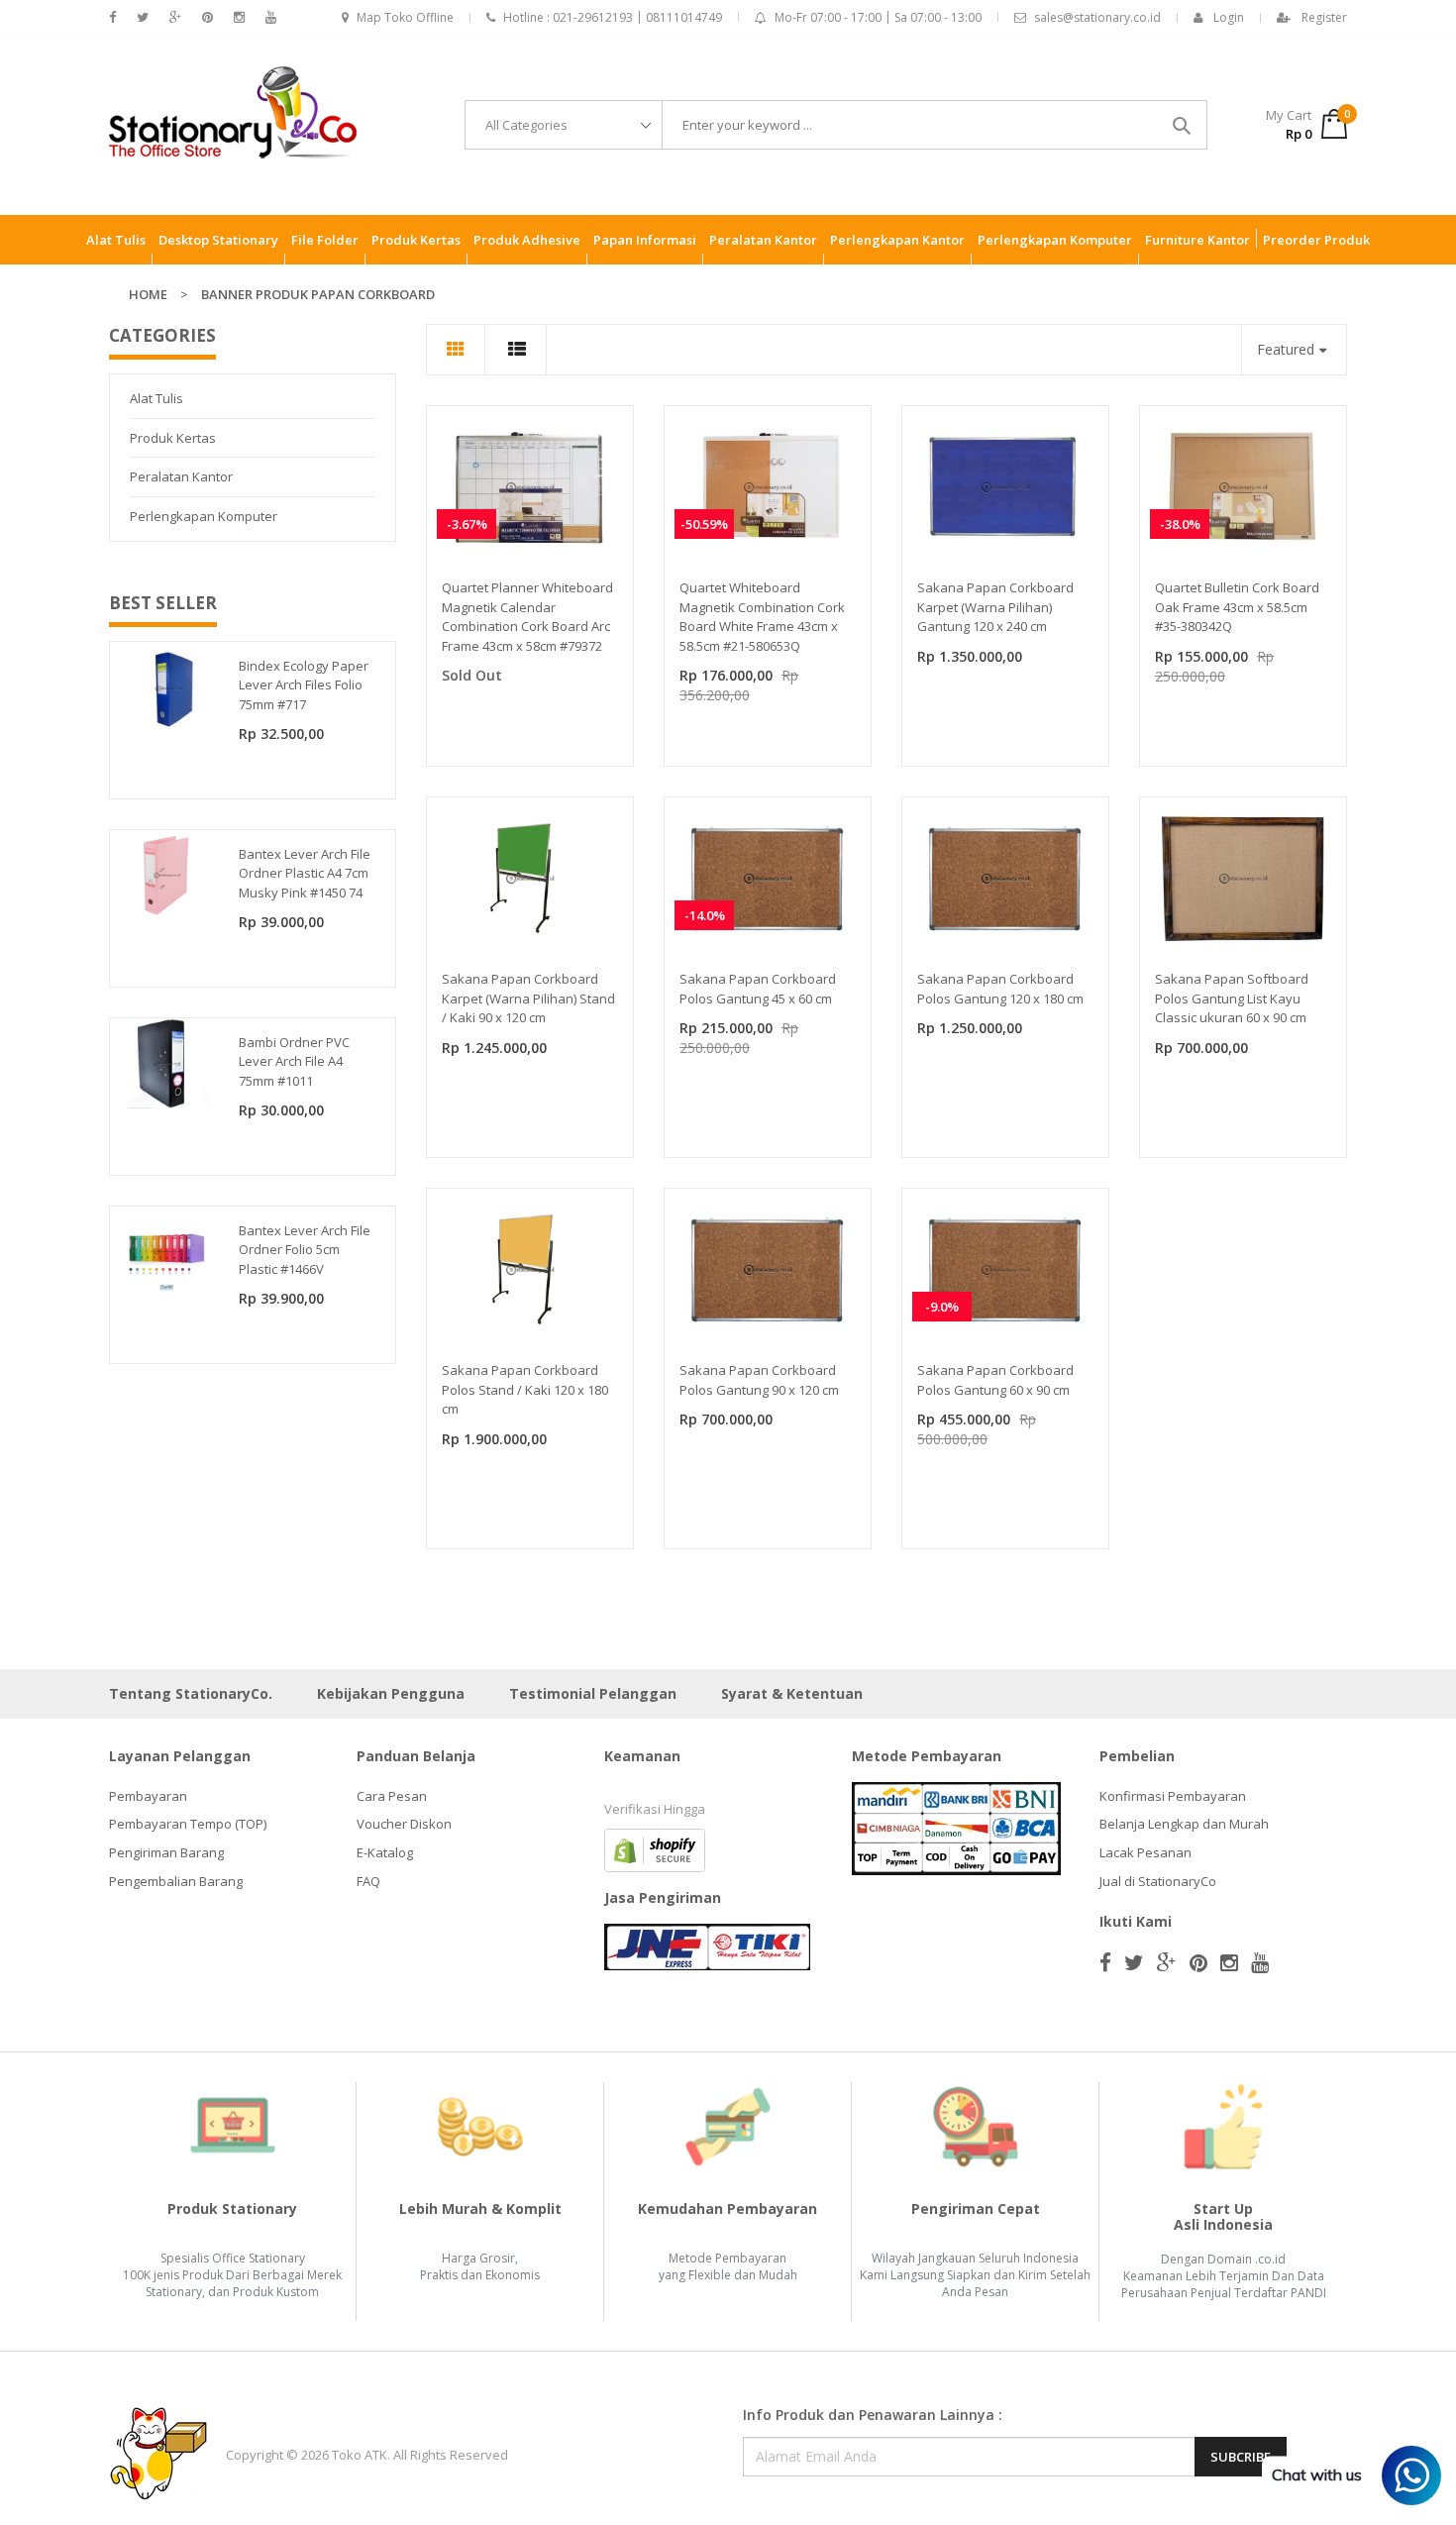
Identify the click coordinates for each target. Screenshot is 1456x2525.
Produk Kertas (173, 438)
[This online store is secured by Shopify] (655, 1848)
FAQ (368, 1881)
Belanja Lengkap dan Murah (1184, 1824)
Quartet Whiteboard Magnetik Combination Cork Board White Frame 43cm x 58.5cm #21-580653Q (762, 617)
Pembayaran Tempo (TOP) (188, 1824)
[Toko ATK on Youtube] (271, 17)
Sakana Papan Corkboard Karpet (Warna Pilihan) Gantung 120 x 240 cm (995, 607)
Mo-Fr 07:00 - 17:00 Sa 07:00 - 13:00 (878, 17)
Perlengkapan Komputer (204, 516)
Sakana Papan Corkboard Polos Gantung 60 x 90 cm (995, 1380)
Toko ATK (360, 2455)
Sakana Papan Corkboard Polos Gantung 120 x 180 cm (1000, 989)
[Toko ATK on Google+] (175, 17)
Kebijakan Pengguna (391, 1693)
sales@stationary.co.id (1097, 17)
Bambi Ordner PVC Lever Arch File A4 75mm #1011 (294, 1061)
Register (1324, 17)
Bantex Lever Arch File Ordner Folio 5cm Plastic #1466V (305, 1250)
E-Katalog (385, 1852)
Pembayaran (148, 1796)
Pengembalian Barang (176, 1881)
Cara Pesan (392, 1796)
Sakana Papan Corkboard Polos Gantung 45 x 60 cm (758, 989)
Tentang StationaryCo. (191, 1693)
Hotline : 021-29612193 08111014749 (613, 17)
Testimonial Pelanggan (593, 1693)
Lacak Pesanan (1145, 1852)
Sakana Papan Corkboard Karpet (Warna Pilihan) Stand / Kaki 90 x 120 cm (528, 998)
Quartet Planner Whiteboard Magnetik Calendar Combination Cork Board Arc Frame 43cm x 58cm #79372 (527, 617)
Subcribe (1241, 2457)
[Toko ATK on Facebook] (112, 17)
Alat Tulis (156, 398)
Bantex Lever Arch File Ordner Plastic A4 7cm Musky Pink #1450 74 (305, 873)
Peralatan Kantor (181, 476)
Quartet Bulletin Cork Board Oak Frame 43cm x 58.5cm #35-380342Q (1237, 607)
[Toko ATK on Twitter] (143, 17)
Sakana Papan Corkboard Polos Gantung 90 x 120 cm (759, 1380)
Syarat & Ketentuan (792, 1693)
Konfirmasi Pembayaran (1173, 1796)
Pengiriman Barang (166, 1852)
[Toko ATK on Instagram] (239, 17)
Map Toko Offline (405, 17)
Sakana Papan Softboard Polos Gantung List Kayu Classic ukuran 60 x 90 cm (1232, 998)
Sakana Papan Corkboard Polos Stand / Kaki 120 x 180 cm (525, 1389)
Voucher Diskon (404, 1824)
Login (1229, 17)
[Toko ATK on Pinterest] (208, 17)
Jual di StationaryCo (1158, 1881)
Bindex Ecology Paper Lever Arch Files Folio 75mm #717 (304, 685)
